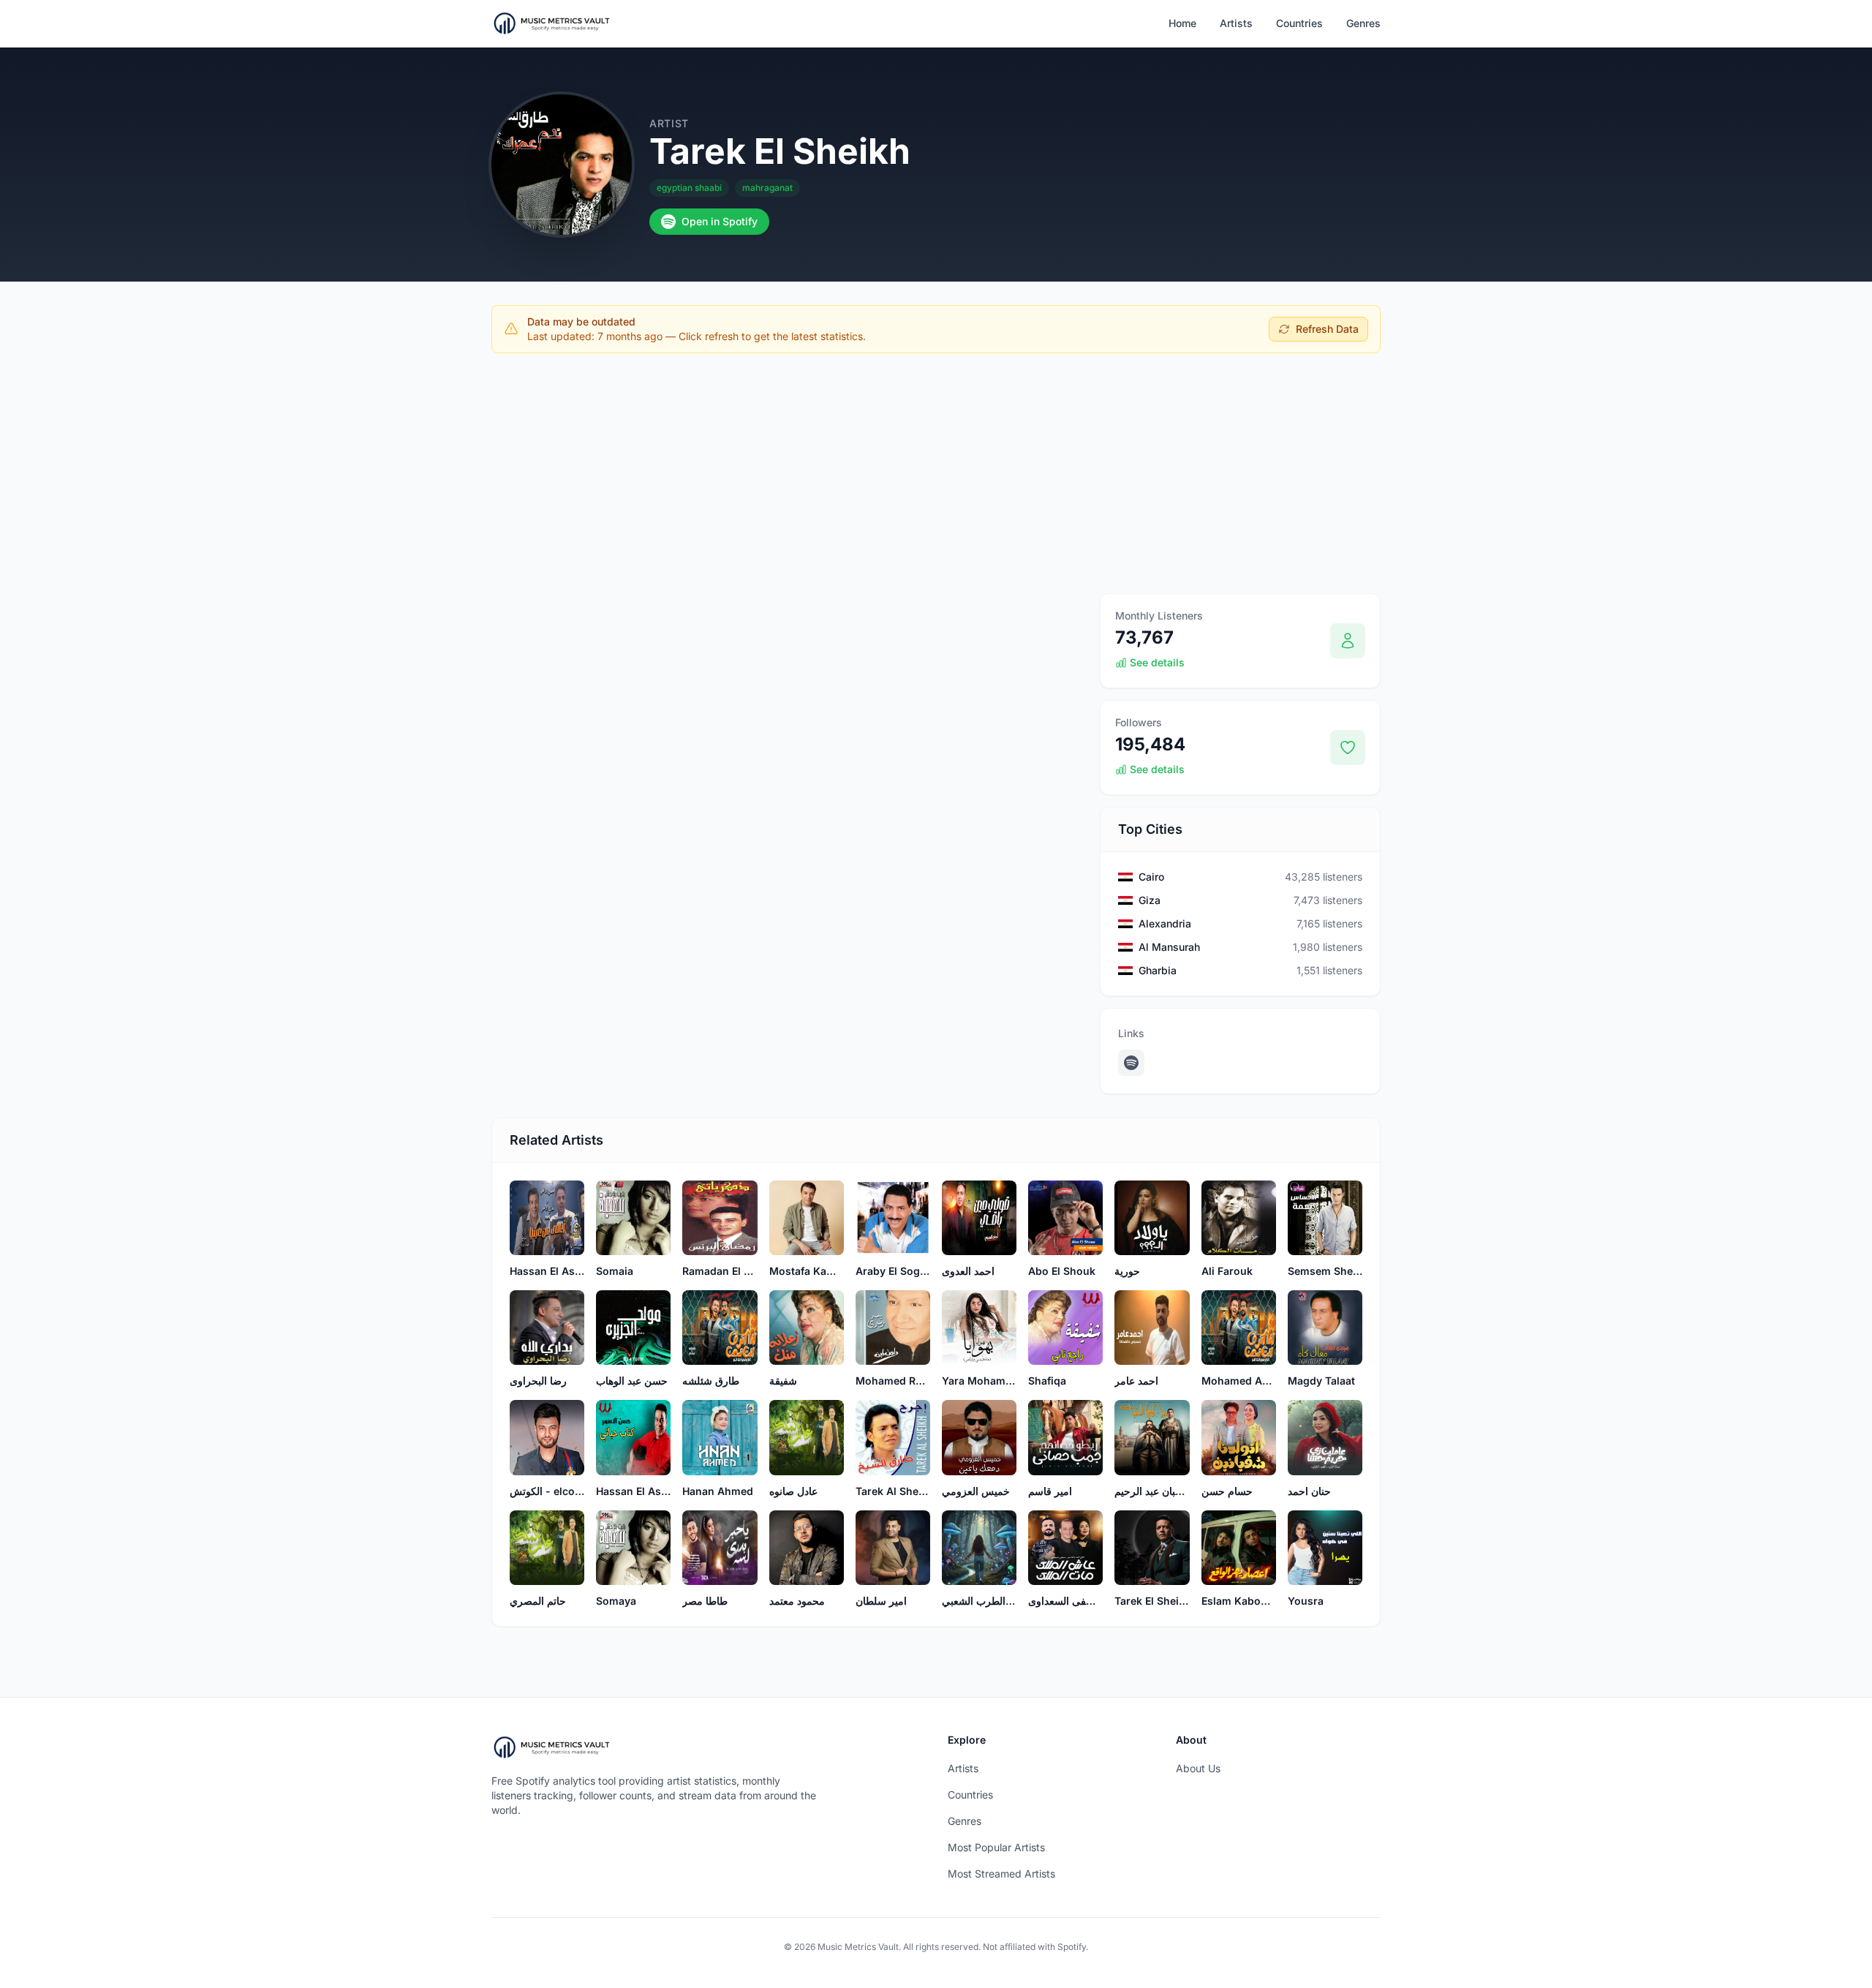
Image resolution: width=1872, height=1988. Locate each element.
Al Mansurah (1169, 947)
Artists (1236, 23)
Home (1182, 23)
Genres (1363, 23)
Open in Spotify (720, 221)
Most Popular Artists (996, 1847)
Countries (1299, 23)
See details (1157, 662)
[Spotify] (1131, 1063)
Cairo (1151, 877)
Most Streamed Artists (1001, 1874)
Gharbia (1158, 970)
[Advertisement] (936, 473)
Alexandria (1165, 923)
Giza (1150, 900)
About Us (1198, 1768)
